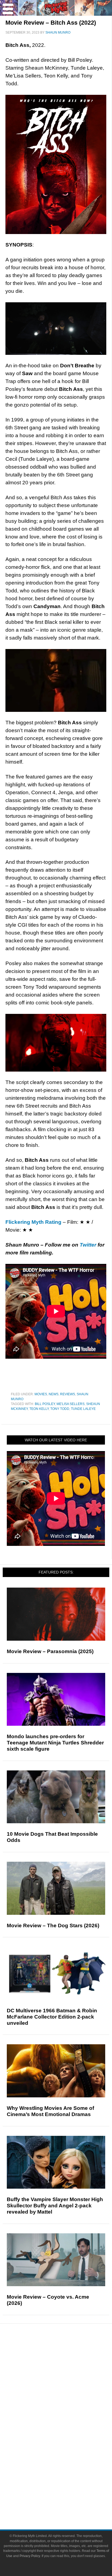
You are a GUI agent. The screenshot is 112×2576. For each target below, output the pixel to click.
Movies (41, 1394)
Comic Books (67, 2437)
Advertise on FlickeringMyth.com (67, 2492)
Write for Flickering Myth (67, 2502)
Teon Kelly (39, 1409)
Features (67, 2374)
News (54, 1394)
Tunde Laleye (83, 1409)
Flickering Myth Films (67, 2466)
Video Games (67, 2447)
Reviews (68, 1394)
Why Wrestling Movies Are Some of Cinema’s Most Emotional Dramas (50, 2111)
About (67, 2475)
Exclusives (67, 2401)
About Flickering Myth (67, 2483)
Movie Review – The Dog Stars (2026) (53, 1925)
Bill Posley (45, 1404)
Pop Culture (67, 2411)
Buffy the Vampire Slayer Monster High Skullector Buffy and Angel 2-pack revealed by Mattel (55, 2206)
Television (67, 2428)
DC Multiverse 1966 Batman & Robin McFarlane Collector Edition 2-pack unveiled (52, 2017)
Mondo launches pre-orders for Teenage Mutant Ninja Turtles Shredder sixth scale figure (55, 1743)
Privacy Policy (30, 2556)
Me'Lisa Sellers (71, 1404)
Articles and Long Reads (67, 2382)
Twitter (88, 1245)
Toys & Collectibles (67, 2456)
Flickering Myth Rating (33, 1222)
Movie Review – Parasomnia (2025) (50, 1651)
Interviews (67, 2392)
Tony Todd (60, 1409)
